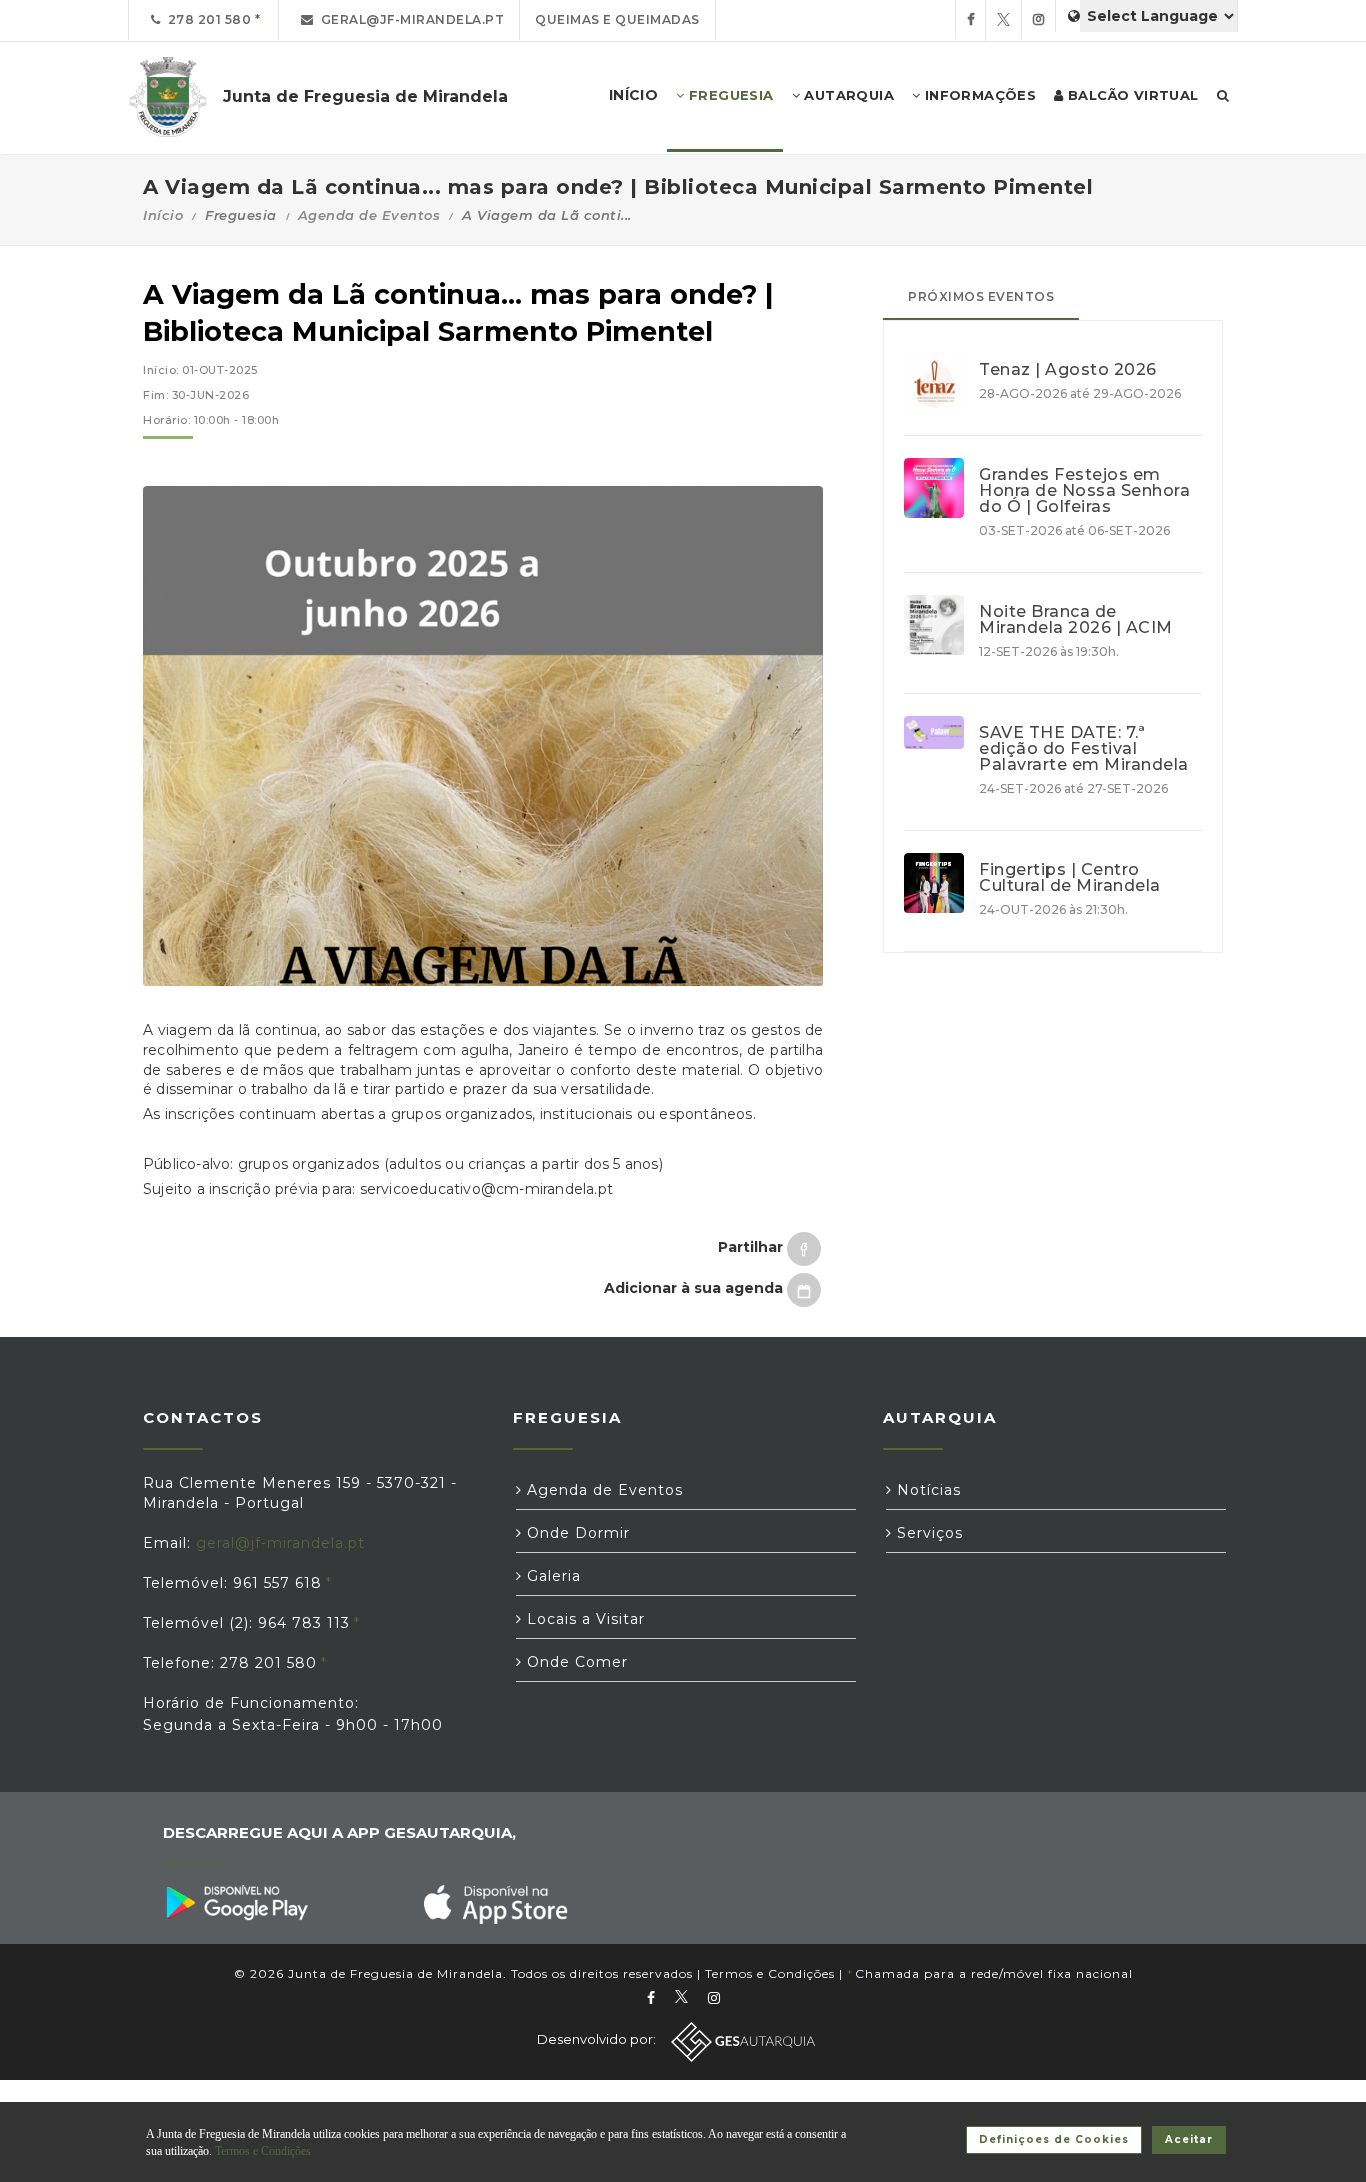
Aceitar (1189, 2139)
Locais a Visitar (583, 1619)
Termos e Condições (770, 1973)
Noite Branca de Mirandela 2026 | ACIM (1076, 620)
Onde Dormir (576, 1533)
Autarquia (847, 95)
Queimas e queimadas (617, 19)
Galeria (551, 1576)
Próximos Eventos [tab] (981, 296)
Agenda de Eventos (369, 215)
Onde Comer (575, 1662)
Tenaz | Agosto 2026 (1068, 370)
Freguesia (729, 95)
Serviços (927, 1533)
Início (163, 215)
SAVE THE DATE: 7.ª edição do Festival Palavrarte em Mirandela (1084, 749)
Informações (978, 95)
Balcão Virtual (1131, 95)
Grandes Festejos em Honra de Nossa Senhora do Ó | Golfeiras (1084, 491)
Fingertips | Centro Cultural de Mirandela (1070, 878)
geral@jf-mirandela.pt (409, 19)
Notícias (926, 1490)
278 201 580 (206, 19)
